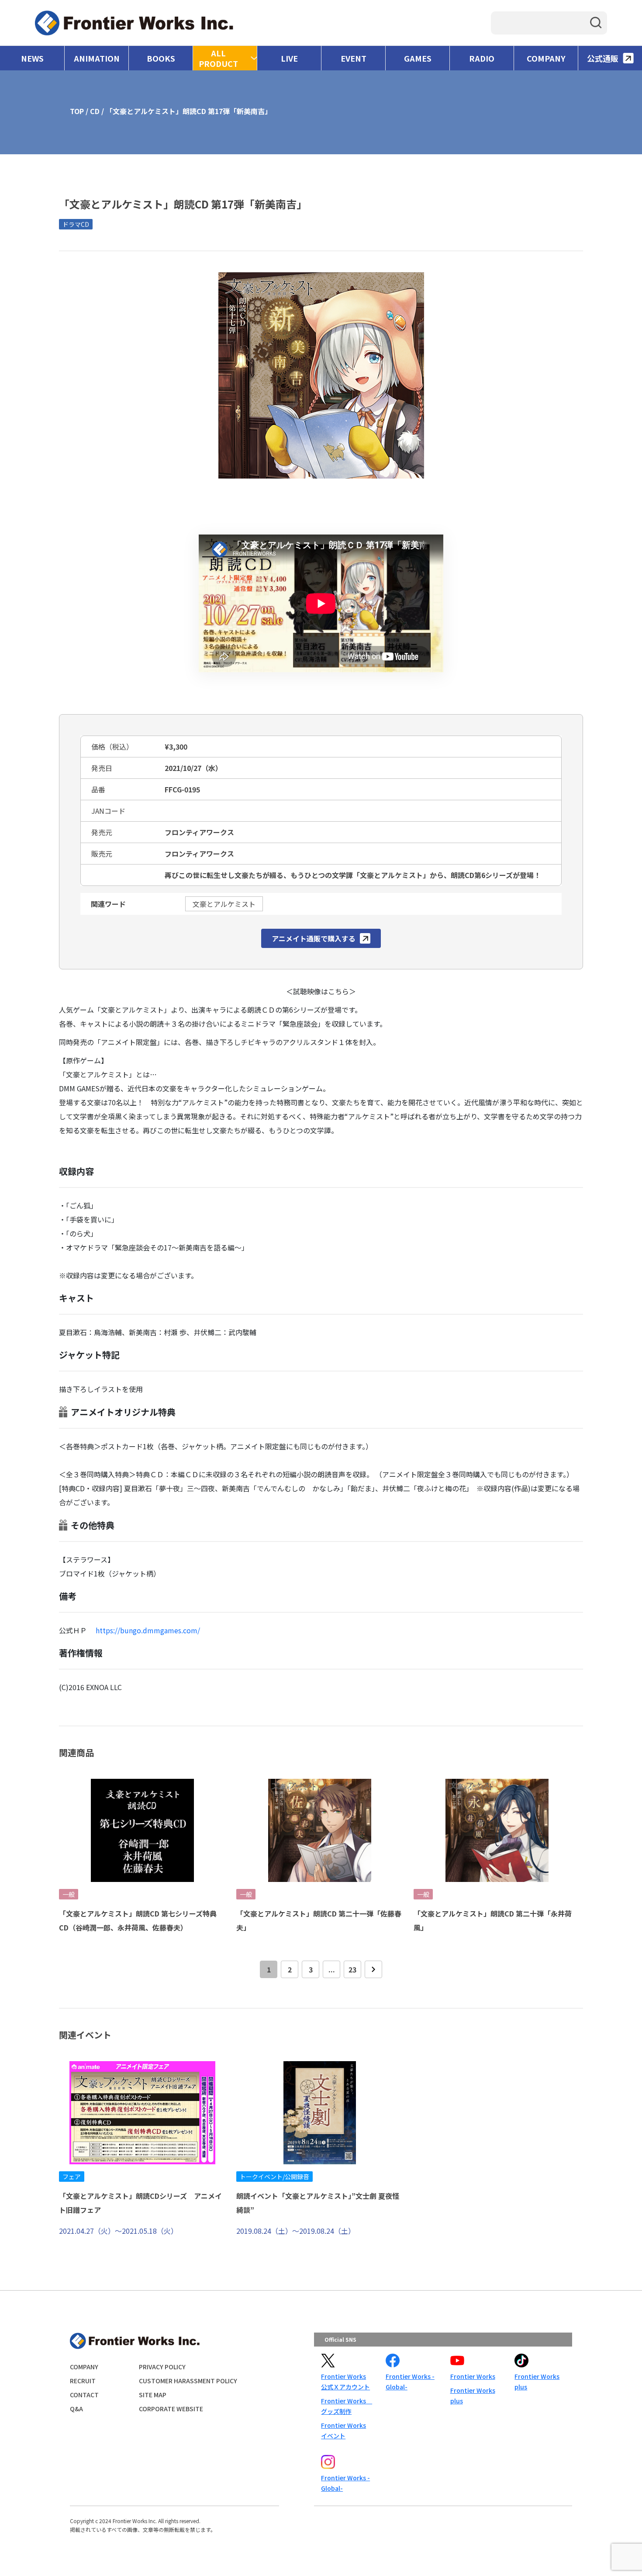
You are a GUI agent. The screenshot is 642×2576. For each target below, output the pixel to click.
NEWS (32, 58)
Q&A (76, 2409)
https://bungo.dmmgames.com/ (148, 1630)
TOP (77, 111)
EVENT (354, 58)
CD (95, 111)
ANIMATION (97, 58)
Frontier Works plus (473, 2395)
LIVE (289, 58)
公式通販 (603, 58)
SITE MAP (153, 2395)
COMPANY (546, 58)
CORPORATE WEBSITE (171, 2409)
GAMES (418, 58)
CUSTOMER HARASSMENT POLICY (188, 2381)
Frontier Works (473, 2376)
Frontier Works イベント (343, 2430)
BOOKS (161, 58)
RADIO (482, 58)
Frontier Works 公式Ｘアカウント (345, 2382)
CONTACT (84, 2395)
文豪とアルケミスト (224, 904)
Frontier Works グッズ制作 (346, 2406)
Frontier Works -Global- (410, 2382)
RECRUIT (83, 2381)
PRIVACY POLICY (162, 2367)
